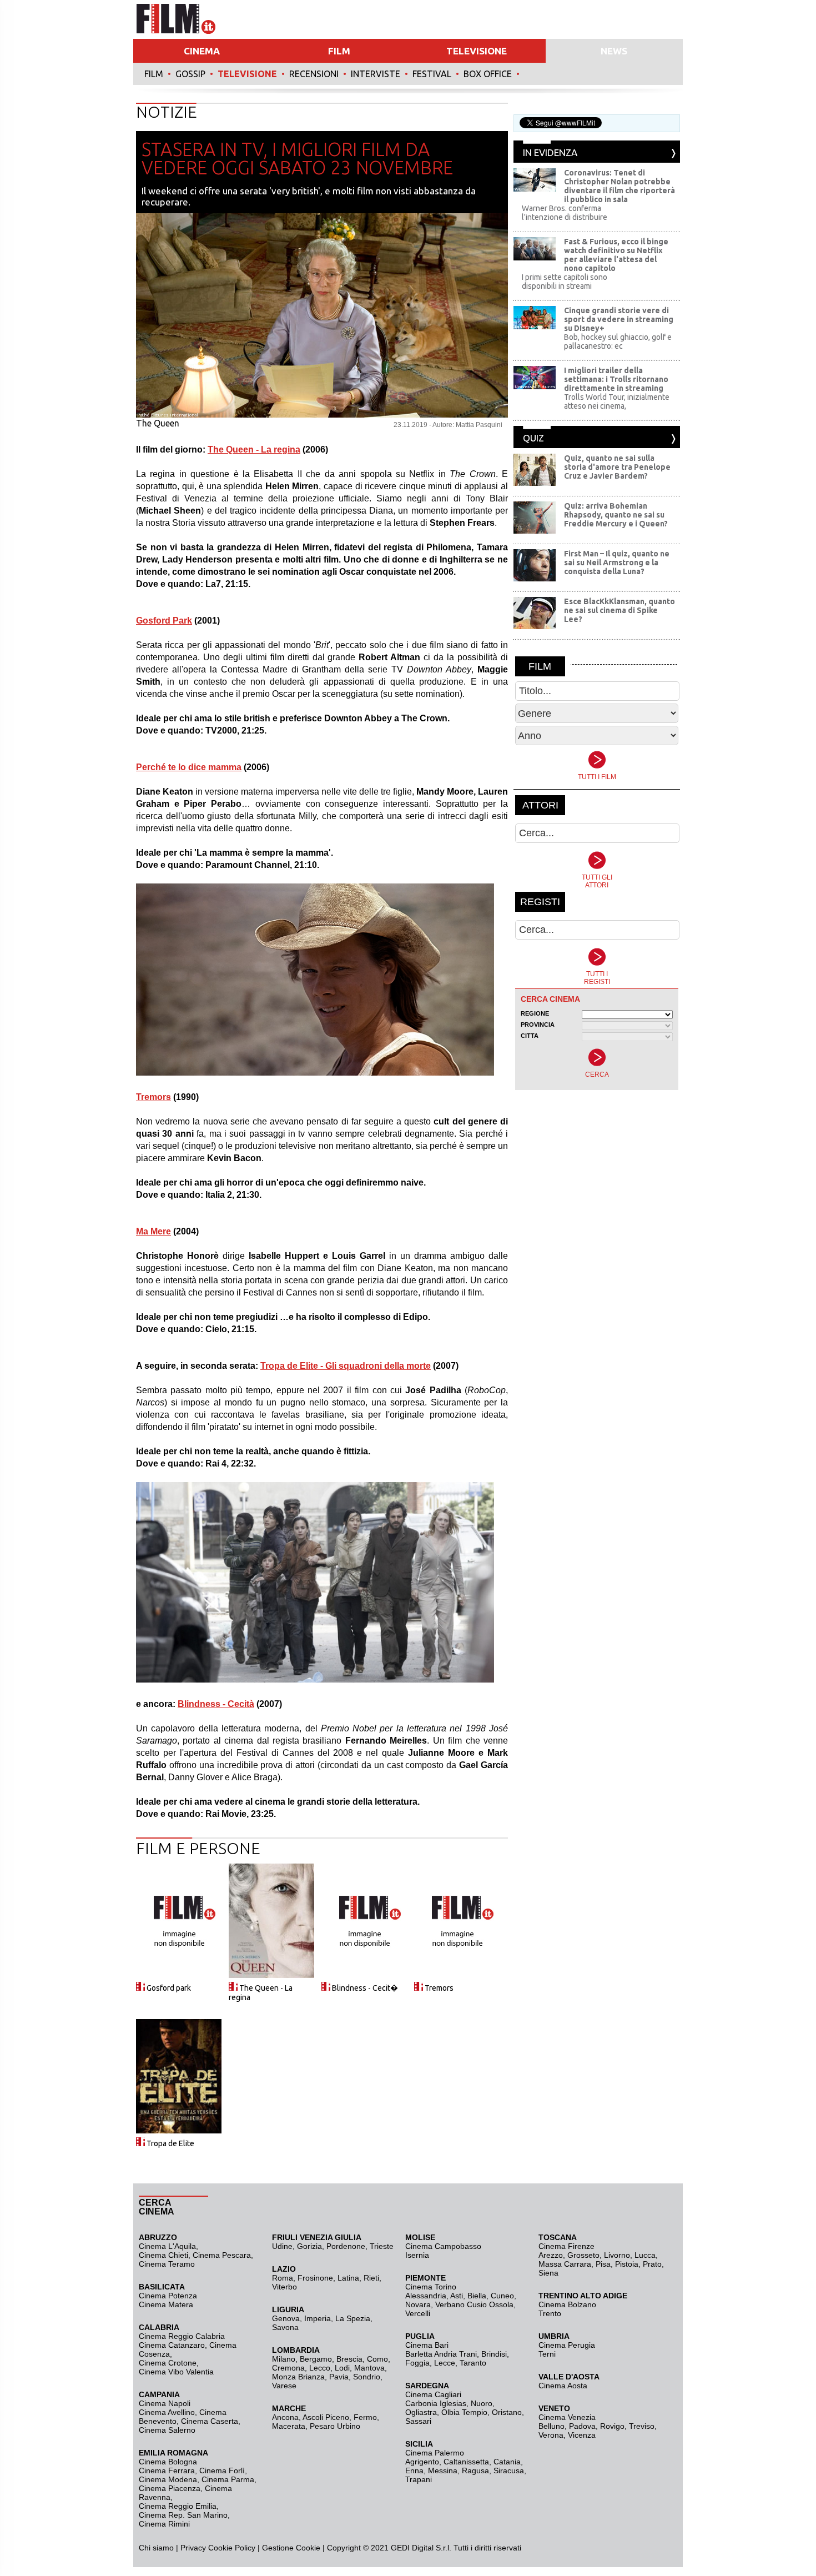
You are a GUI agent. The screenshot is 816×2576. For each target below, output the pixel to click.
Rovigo (612, 2426)
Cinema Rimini (164, 2524)
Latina (348, 2278)
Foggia (417, 2363)
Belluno (551, 2426)
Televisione (247, 74)
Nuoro (482, 2403)
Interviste (376, 74)
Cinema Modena (168, 2479)
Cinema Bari (427, 2345)
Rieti (371, 2278)
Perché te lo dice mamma (189, 767)
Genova (286, 2318)
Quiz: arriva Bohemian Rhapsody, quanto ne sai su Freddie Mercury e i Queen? (616, 515)
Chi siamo (156, 2548)
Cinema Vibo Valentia (176, 2372)
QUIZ (533, 438)
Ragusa (475, 2470)
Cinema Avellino (167, 2412)
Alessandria (426, 2296)
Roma (283, 2278)
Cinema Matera (166, 2304)
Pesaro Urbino (335, 2426)
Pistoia (627, 2264)
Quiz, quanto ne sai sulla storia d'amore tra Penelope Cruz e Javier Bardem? (617, 467)
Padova (582, 2426)
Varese (284, 2386)
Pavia (339, 2377)
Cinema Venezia (567, 2417)
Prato (652, 2264)
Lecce (445, 2363)
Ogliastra (421, 2412)
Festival (432, 74)
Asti (457, 2296)
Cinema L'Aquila (167, 2246)
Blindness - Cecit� (365, 1988)
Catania (507, 2462)
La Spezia (353, 2318)
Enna (414, 2470)
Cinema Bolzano (567, 2304)
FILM (339, 51)
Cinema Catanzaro (172, 2345)
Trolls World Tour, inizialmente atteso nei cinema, (617, 401)
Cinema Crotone (168, 2363)
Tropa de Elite (170, 2143)
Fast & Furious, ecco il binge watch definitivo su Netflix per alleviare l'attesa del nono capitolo (616, 255)
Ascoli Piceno (326, 2417)
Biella (477, 2296)
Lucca (645, 2255)
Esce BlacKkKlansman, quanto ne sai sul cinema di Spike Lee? (619, 610)
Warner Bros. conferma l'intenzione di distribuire (565, 213)
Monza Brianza (298, 2377)
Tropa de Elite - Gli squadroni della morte (346, 1366)
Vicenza (582, 2435)
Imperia (318, 2318)
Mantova (369, 2368)
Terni (547, 2354)
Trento (550, 2313)
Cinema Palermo (435, 2453)
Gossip (190, 74)
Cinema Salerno (167, 2430)
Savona (285, 2327)
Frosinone (315, 2278)
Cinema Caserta (210, 2421)
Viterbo (284, 2287)
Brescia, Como (362, 2359)
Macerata (289, 2426)
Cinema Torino (431, 2287)
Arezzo (551, 2255)
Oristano (507, 2412)
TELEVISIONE (477, 51)
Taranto (473, 2363)
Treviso (642, 2426)
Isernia (417, 2255)
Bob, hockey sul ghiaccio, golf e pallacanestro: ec (618, 342)
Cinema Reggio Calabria (182, 2336)
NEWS (614, 51)
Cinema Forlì (222, 2470)
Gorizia (309, 2246)
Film (154, 74)
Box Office (488, 74)
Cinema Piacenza (170, 2488)
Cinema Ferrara (167, 2470)
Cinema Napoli (165, 2403)
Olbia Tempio (464, 2412)
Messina (443, 2470)
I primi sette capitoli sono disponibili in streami (565, 282)
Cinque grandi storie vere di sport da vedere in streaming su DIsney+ (619, 319)
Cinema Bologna (168, 2462)
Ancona (285, 2417)
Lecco (320, 2368)
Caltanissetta (466, 2462)
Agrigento (422, 2462)
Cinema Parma (228, 2479)
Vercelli (418, 2313)
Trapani (419, 2479)
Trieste (382, 2246)
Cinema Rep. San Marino (183, 2515)
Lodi (342, 2368)
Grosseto (583, 2255)
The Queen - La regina (254, 450)
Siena (548, 2273)
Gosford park (169, 1988)
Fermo (365, 2417)
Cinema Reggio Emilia (178, 2506)
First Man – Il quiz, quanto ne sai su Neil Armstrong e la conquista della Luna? (617, 563)
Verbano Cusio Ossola (474, 2304)
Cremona (288, 2368)
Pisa (603, 2264)
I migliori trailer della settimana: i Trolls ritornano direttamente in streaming (616, 379)
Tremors (153, 1097)
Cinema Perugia (567, 2345)
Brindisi (494, 2354)
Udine (282, 2246)
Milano (284, 2359)
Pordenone (346, 2246)
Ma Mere (153, 1231)
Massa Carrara (565, 2264)
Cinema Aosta (563, 2386)
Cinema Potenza (168, 2296)
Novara (418, 2304)
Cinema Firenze (566, 2246)
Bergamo (316, 2359)
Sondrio (367, 2377)
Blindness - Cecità (216, 1704)
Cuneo (502, 2296)
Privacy (193, 2548)
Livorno (617, 2255)
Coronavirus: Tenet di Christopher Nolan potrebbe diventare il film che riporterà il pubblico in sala (619, 186)
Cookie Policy (231, 2548)
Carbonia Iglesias (436, 2403)
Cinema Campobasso (443, 2246)
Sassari (418, 2421)
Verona (551, 2435)
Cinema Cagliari (433, 2394)
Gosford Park (164, 621)
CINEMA (202, 51)
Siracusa (509, 2470)
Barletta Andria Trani (441, 2354)
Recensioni (314, 74)
